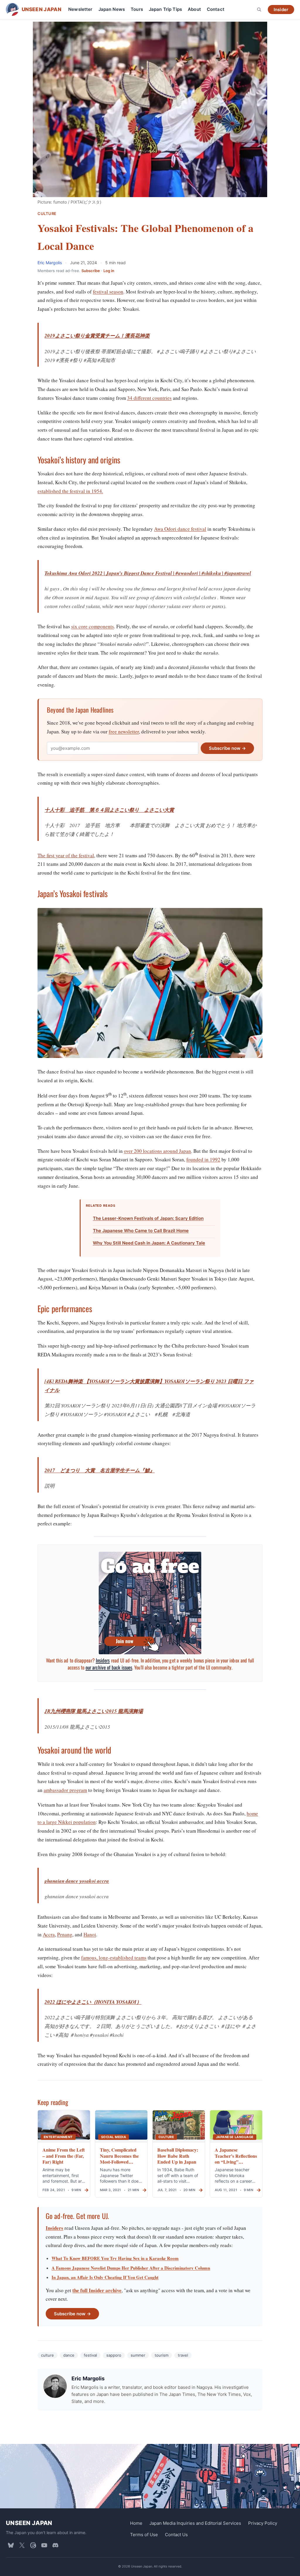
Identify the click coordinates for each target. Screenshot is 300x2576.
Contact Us (176, 2534)
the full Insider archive (97, 2290)
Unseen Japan (29, 2523)
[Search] (259, 9)
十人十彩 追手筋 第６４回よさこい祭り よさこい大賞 (109, 810)
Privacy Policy (263, 2523)
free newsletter (124, 732)
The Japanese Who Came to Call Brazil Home (141, 1231)
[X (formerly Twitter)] (22, 2545)
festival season (108, 292)
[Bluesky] (11, 2545)
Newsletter (80, 9)
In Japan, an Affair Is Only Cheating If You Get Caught (105, 2277)
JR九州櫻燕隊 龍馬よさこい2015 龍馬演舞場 (94, 1711)
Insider (281, 10)
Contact (216, 9)
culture (47, 2355)
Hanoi (90, 1934)
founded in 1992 (203, 1159)
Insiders (103, 1660)
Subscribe (91, 271)
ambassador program (65, 1790)
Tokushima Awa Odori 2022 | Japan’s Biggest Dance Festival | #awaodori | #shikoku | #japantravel (148, 573)
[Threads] (33, 2545)
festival (90, 2355)
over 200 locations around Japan (157, 1151)
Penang (65, 1934)
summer (138, 2355)
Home (136, 2523)
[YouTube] (44, 2545)
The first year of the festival (66, 855)
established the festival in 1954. (70, 491)
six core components (93, 626)
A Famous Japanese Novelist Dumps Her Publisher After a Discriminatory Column (131, 2268)
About (194, 9)
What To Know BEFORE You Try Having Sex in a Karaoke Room (115, 2258)
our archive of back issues (109, 1667)
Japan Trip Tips (165, 9)
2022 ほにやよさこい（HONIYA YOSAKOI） (93, 2002)
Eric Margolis (50, 263)
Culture (47, 214)
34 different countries (149, 398)
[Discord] (55, 2545)
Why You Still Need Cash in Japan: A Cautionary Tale (149, 1243)
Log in (109, 271)
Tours (137, 9)
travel (183, 2355)
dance (69, 2355)
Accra (49, 1934)
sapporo (114, 2355)
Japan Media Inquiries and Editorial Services (195, 2523)
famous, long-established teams (114, 1958)
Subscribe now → (227, 748)
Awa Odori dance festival (180, 529)
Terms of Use (144, 2534)
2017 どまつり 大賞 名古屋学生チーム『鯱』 (100, 1470)
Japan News (112, 9)
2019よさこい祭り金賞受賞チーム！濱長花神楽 (97, 336)
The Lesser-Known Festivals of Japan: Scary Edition (148, 1218)
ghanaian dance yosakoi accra (77, 1881)
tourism (162, 2355)
